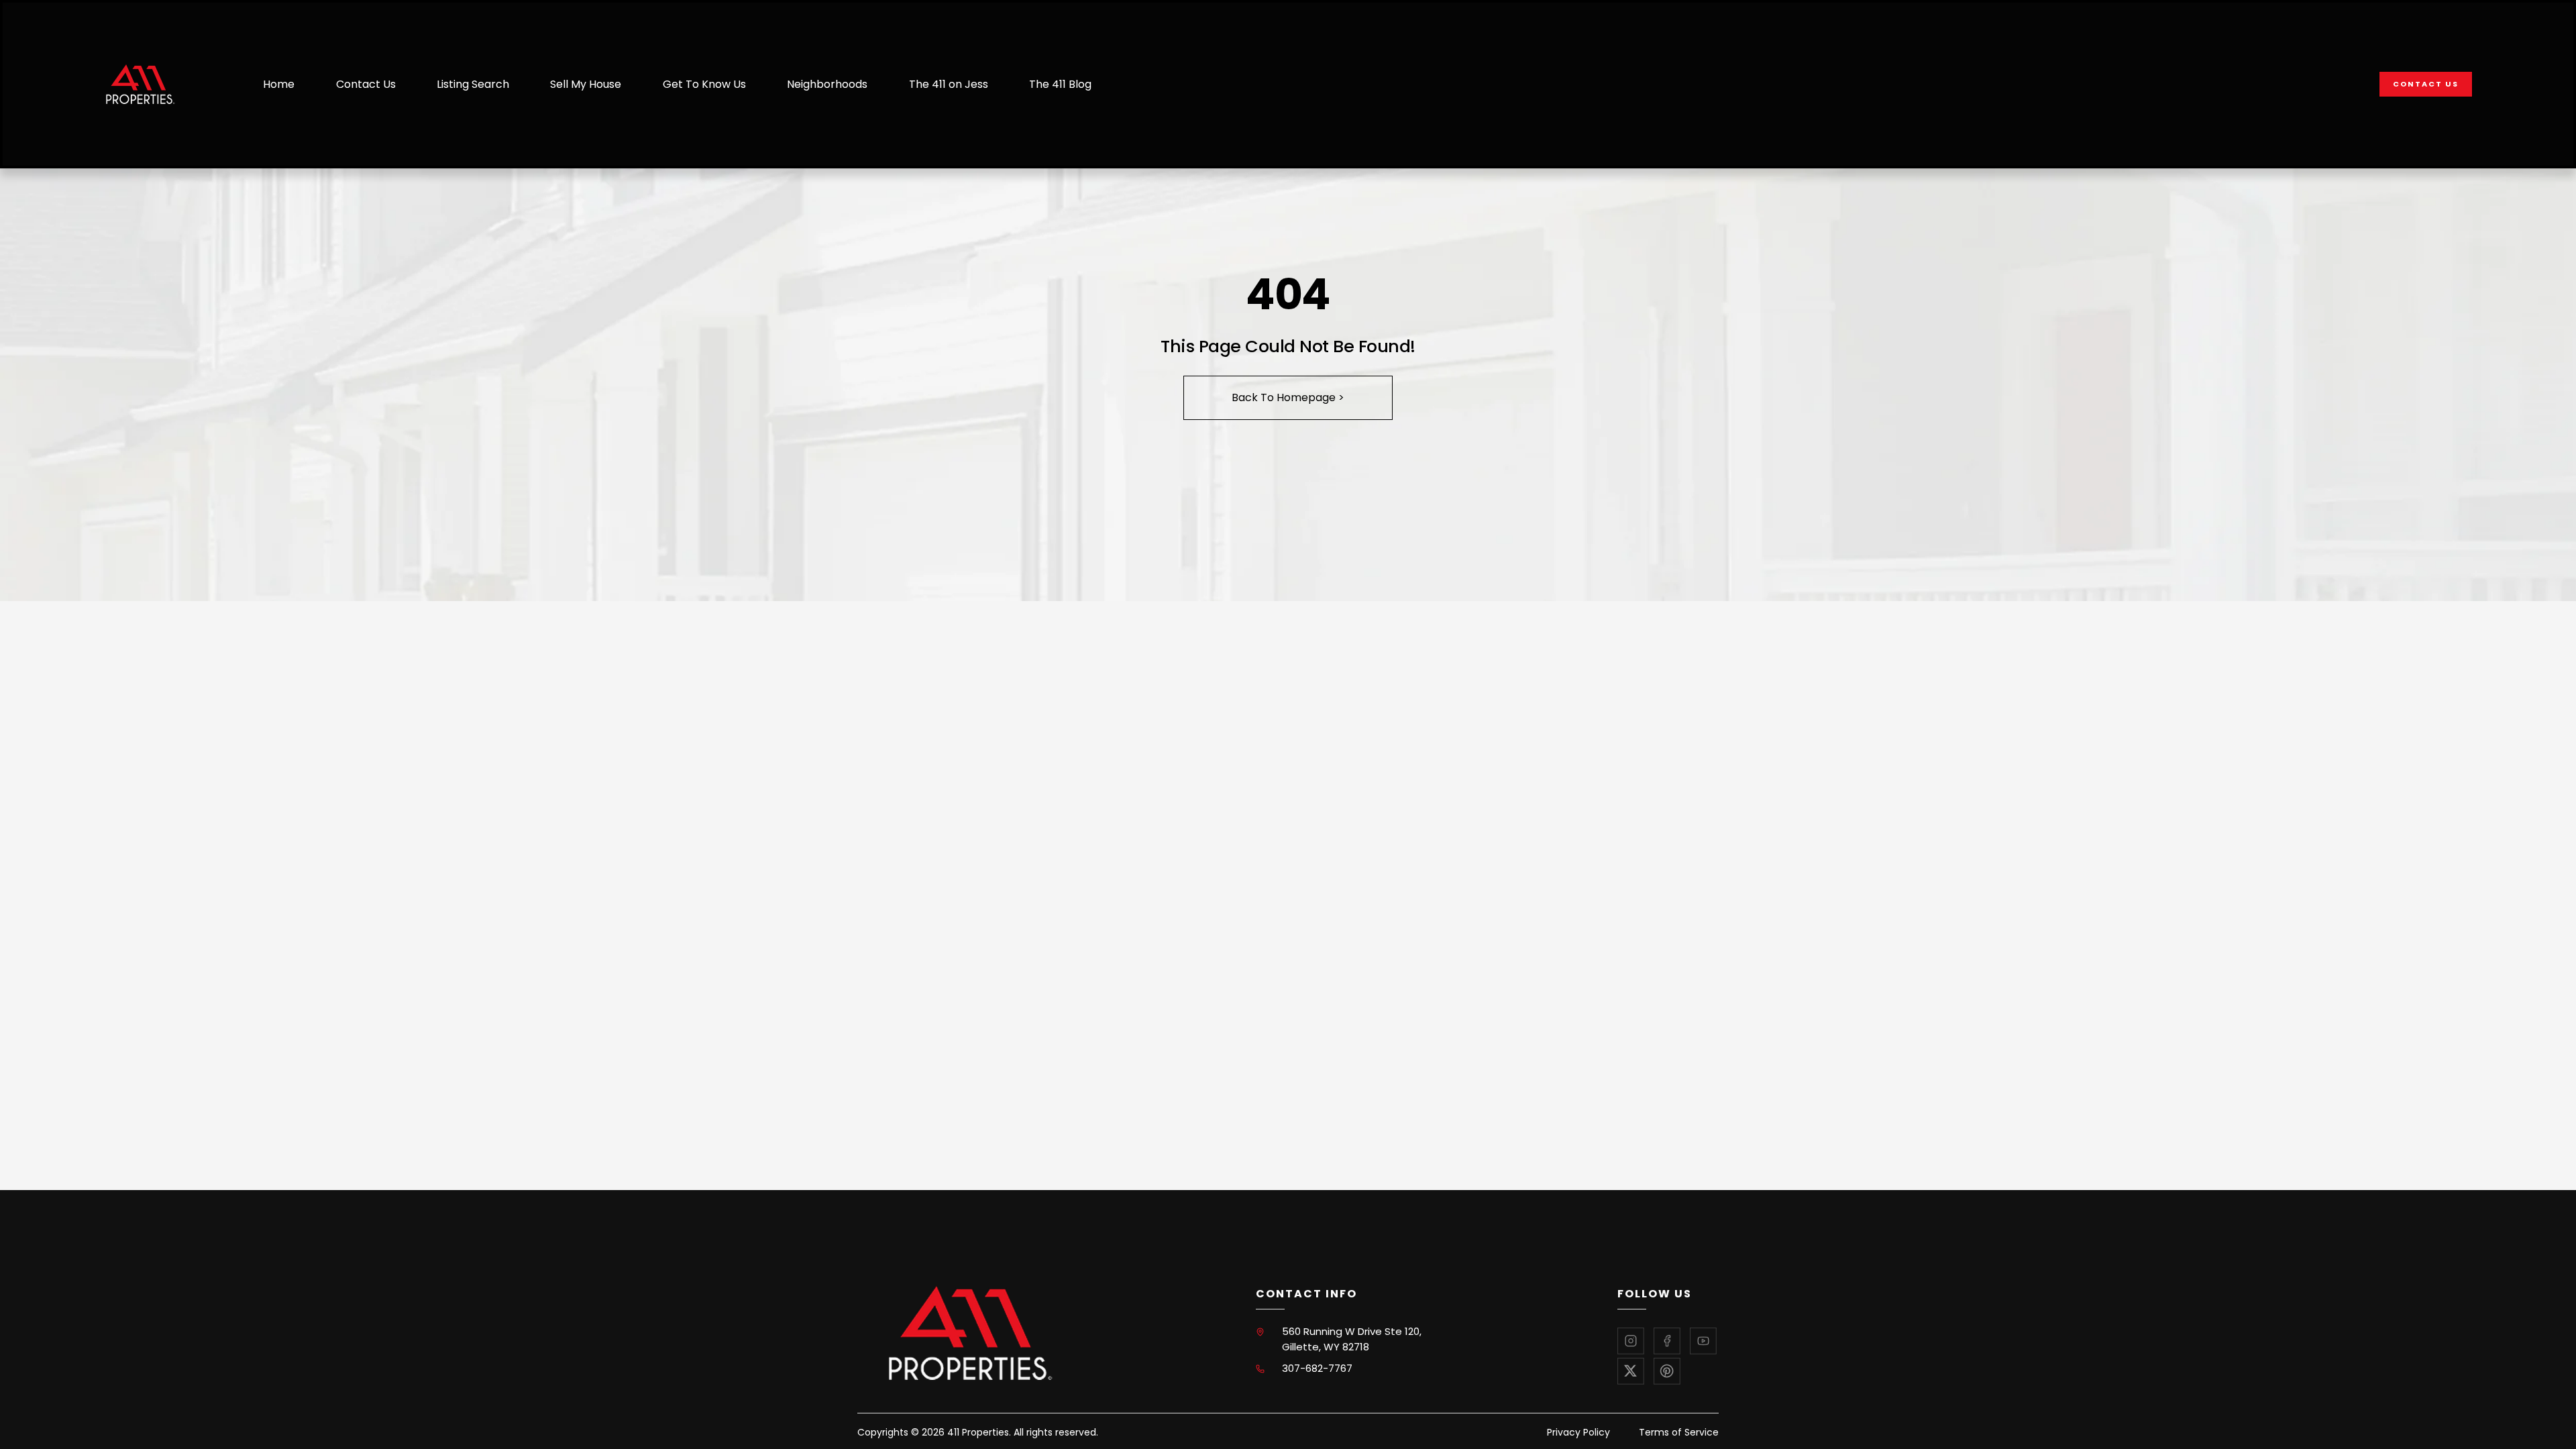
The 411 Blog (1060, 84)
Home (279, 84)
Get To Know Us (704, 84)
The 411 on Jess (949, 84)
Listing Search (473, 84)
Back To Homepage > (1288, 397)
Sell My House (586, 84)
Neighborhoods (827, 84)
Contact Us (366, 84)
